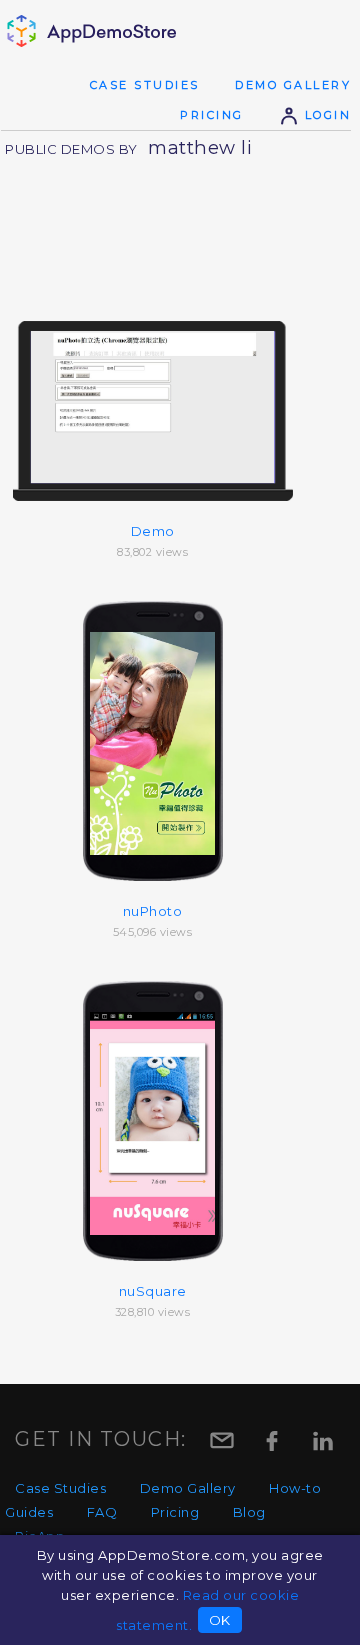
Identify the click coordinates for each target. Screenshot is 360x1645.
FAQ (102, 1512)
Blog (249, 1512)
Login (325, 115)
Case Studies (145, 85)
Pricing (212, 115)
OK (220, 1620)
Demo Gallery (293, 85)
